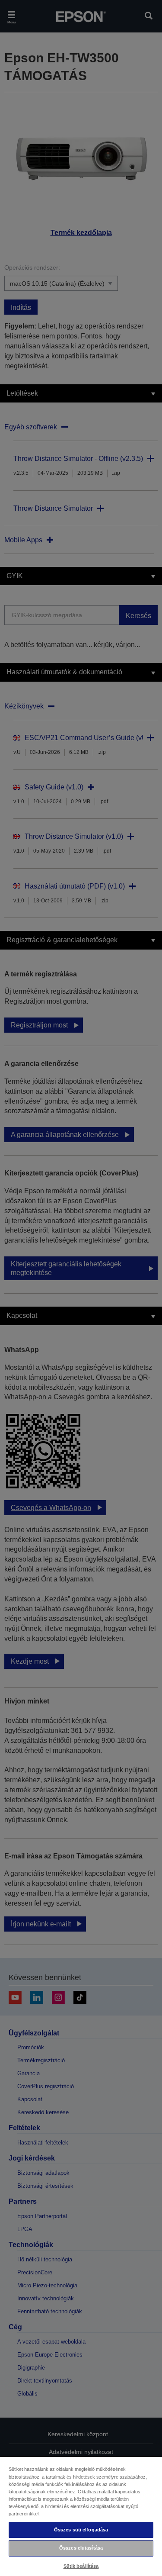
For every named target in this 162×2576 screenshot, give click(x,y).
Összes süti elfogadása (81, 2530)
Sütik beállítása (81, 2566)
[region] (81, 2516)
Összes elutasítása (81, 2548)
